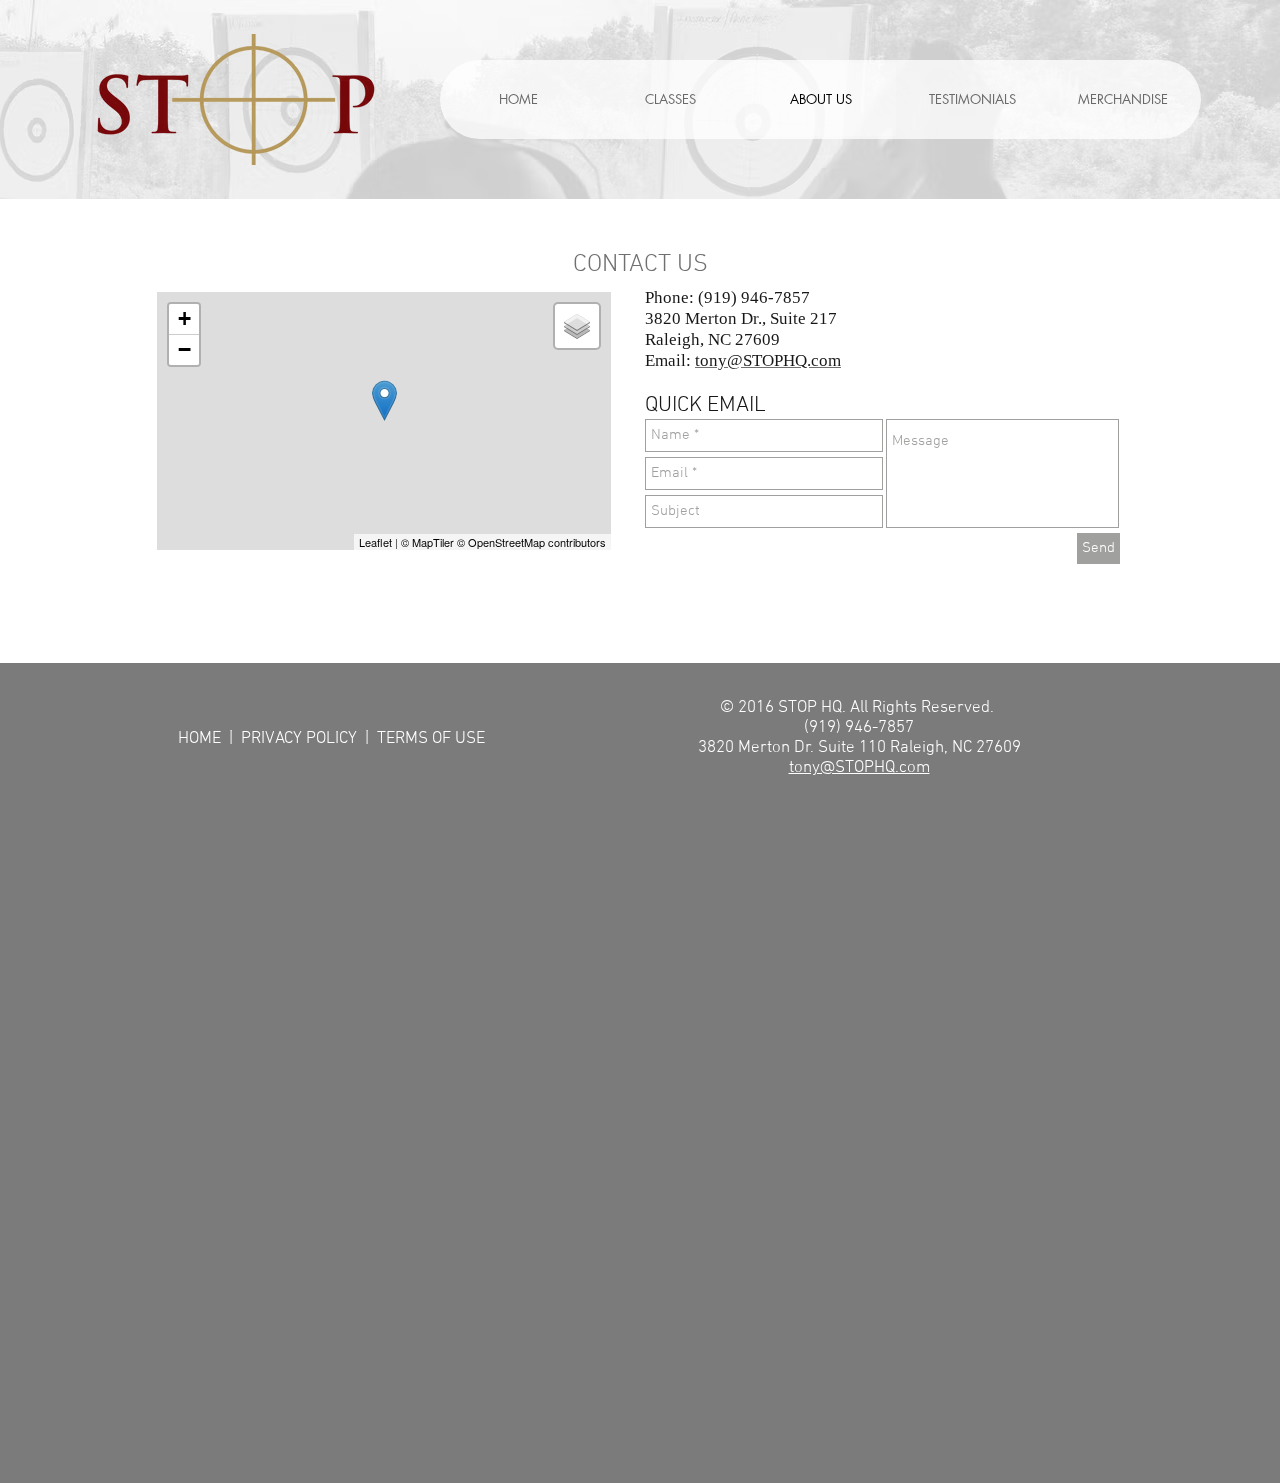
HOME (201, 739)
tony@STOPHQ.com (859, 768)
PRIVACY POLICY (301, 739)
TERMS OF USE (431, 739)
